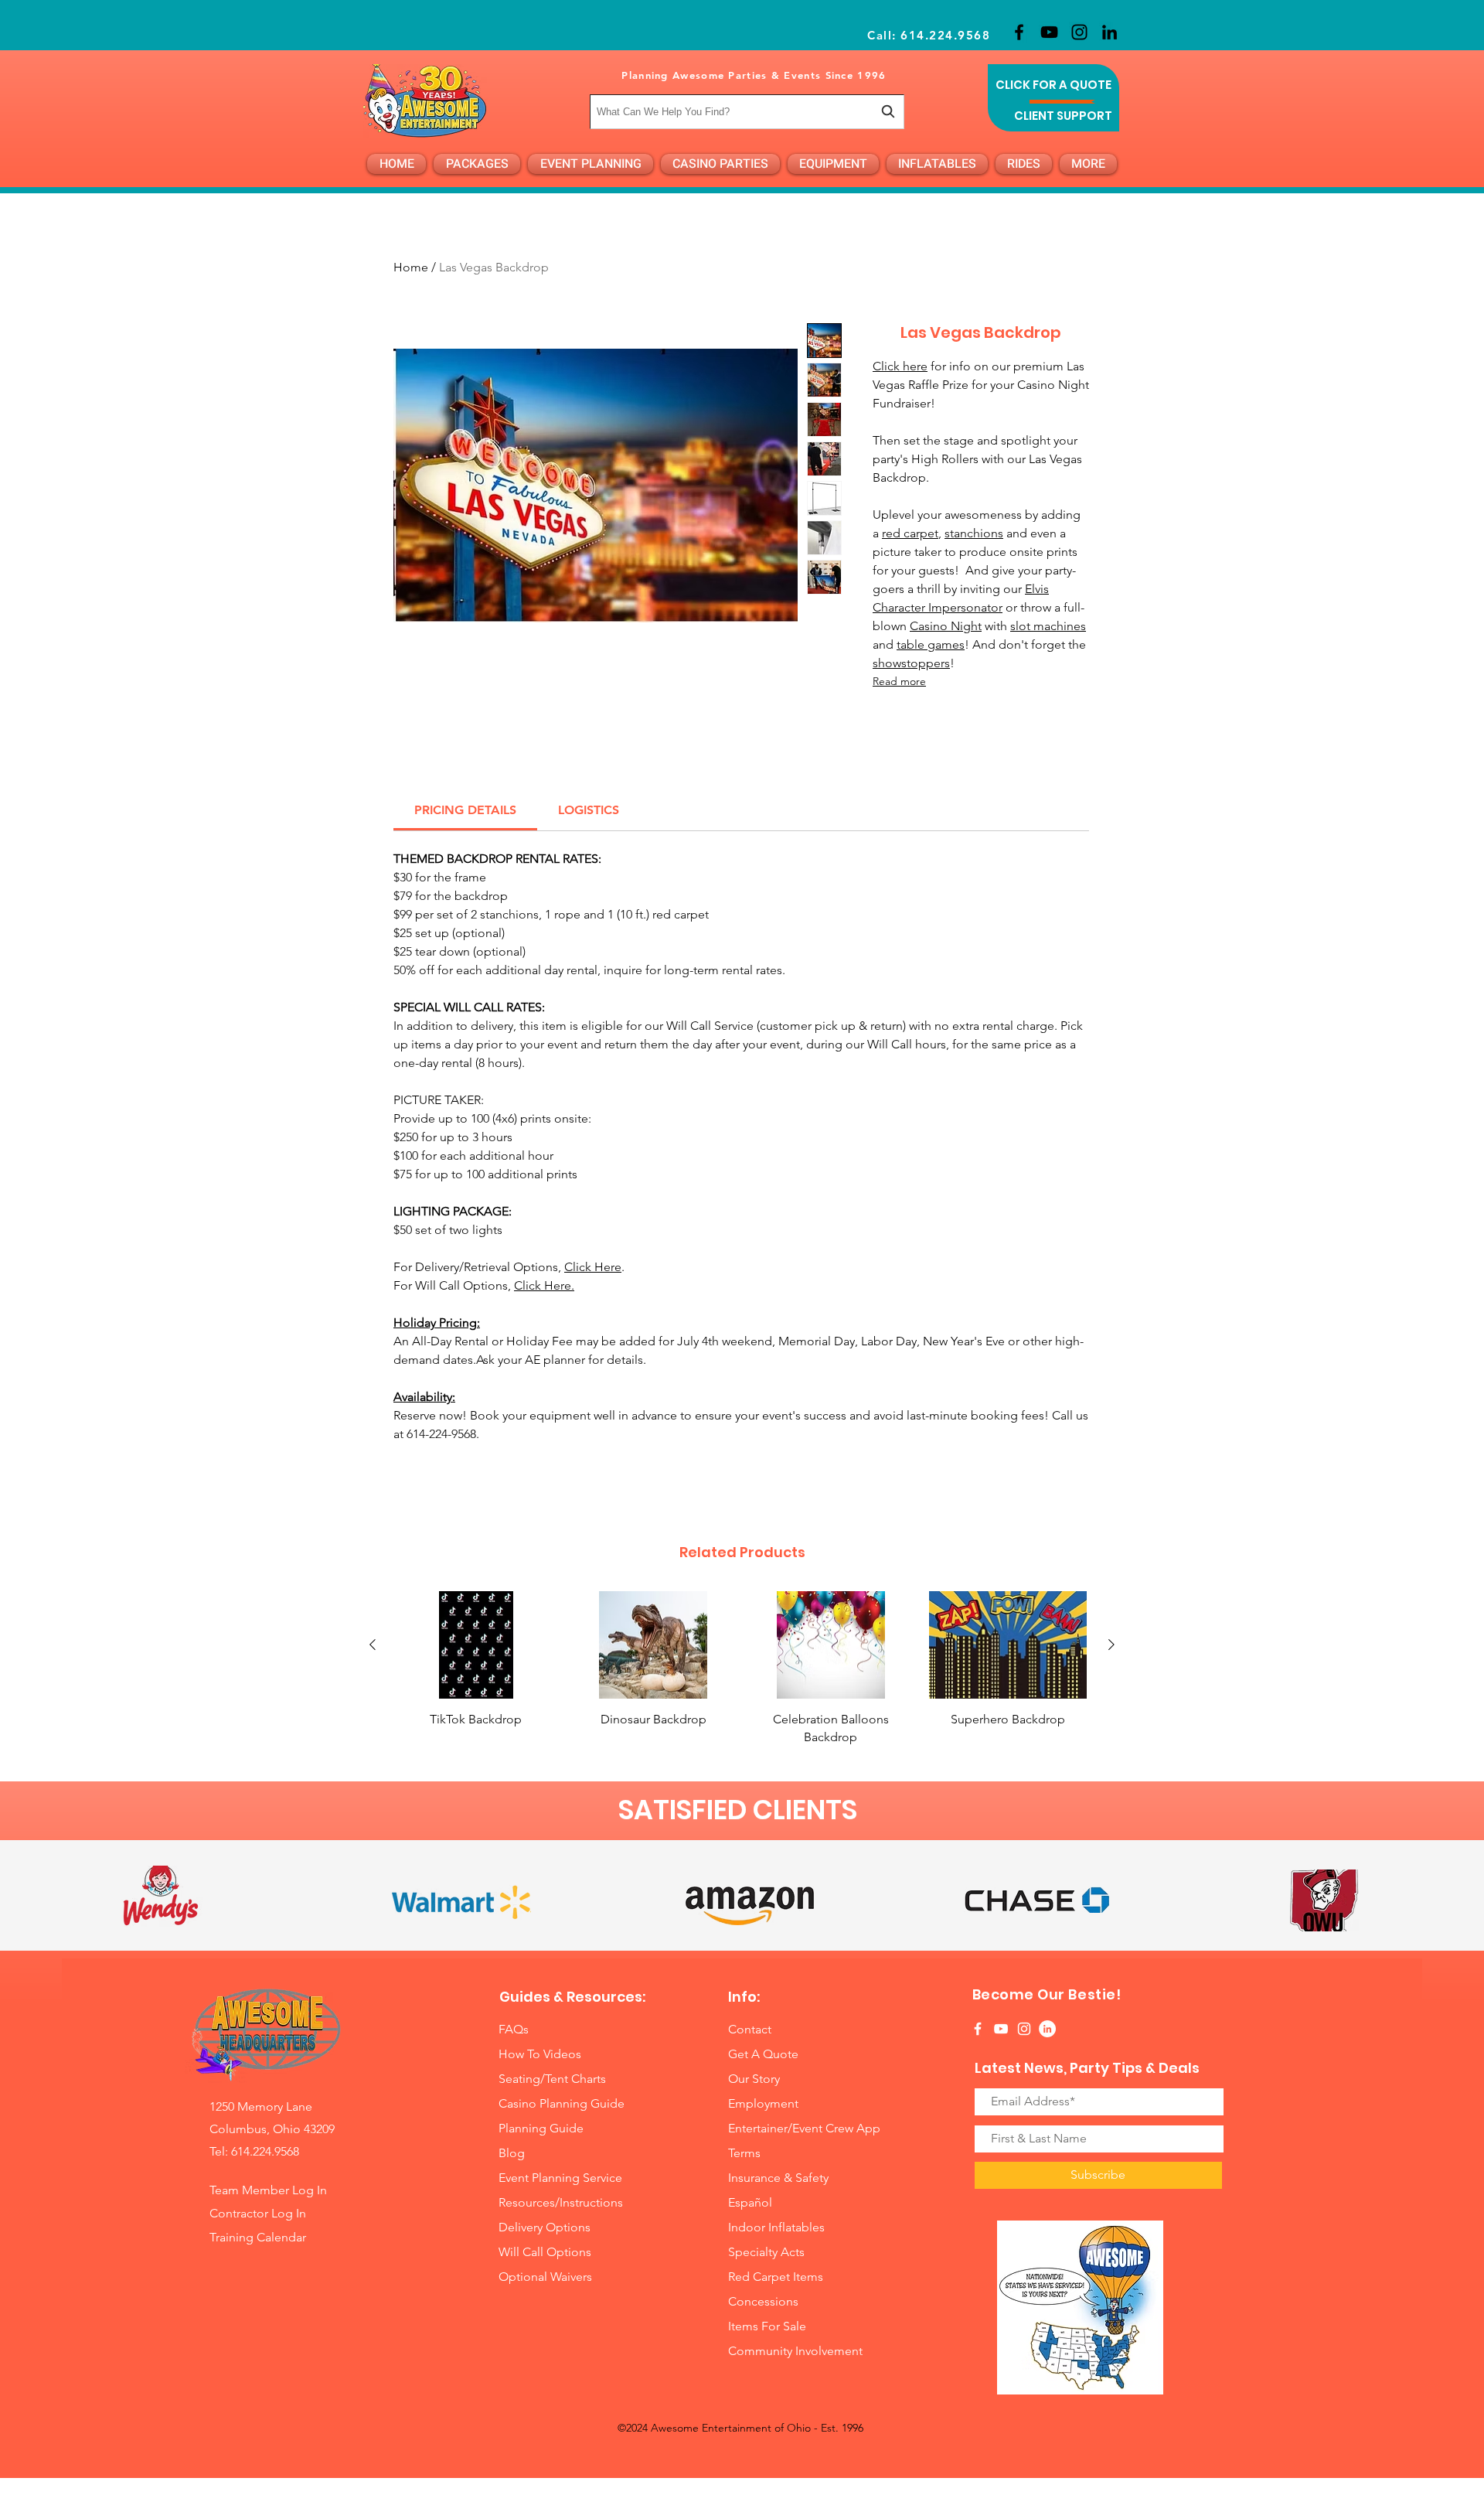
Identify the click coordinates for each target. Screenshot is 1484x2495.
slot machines (1048, 626)
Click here (900, 366)
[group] (742, 1668)
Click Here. (544, 1285)
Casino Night (946, 626)
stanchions (974, 533)
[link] (465, 810)
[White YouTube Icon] (1001, 2029)
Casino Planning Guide (562, 2103)
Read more (899, 681)
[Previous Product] (373, 1645)
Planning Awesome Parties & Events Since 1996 (754, 75)
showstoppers (911, 663)
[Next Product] (1111, 1645)
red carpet (910, 533)
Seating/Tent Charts (552, 2079)
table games (931, 644)
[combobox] (747, 112)
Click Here (593, 1267)
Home (411, 267)
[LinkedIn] (1110, 32)
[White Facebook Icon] (978, 2029)
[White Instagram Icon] (1024, 2029)
